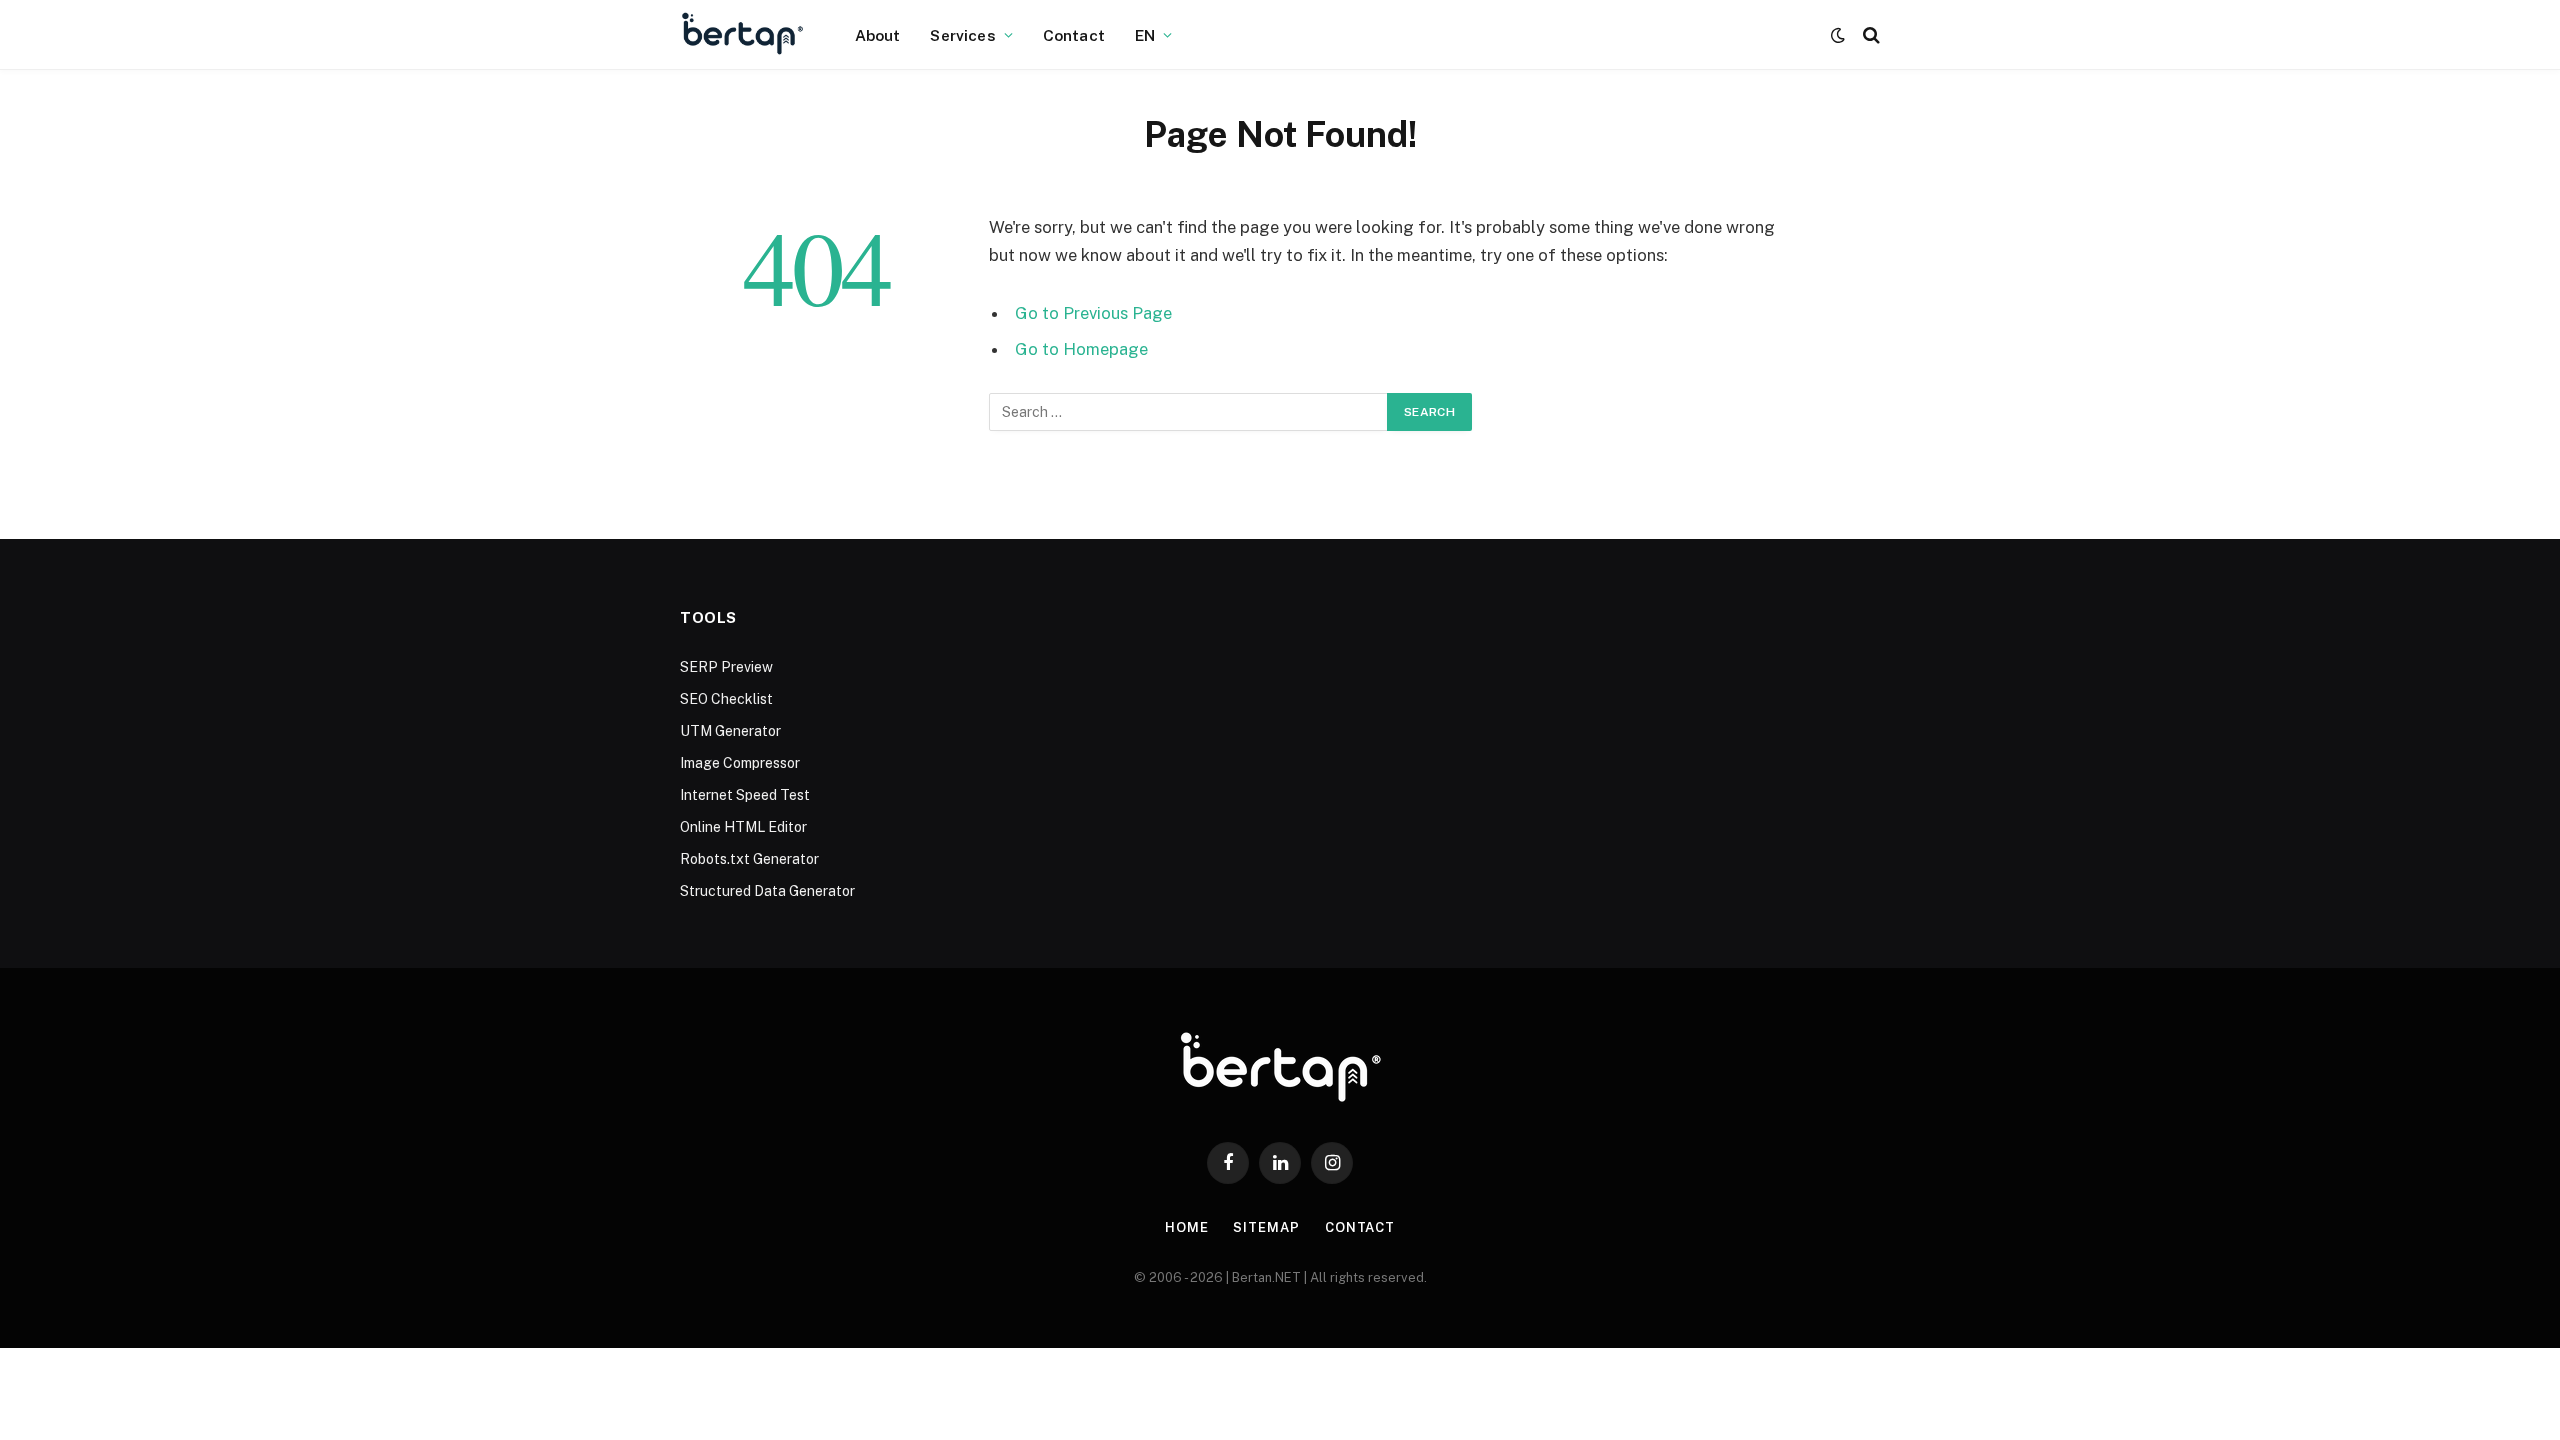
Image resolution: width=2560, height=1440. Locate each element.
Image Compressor (740, 763)
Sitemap (1266, 1227)
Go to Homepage (1081, 349)
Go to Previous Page (1093, 313)
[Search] (1869, 35)
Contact (1074, 35)
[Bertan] (742, 35)
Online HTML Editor (743, 827)
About (878, 35)
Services (962, 35)
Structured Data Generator (767, 891)
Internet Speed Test (745, 795)
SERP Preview (726, 667)
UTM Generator (730, 731)
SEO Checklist (726, 699)
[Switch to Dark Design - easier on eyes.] (1838, 35)
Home (1187, 1227)
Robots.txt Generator (749, 859)
